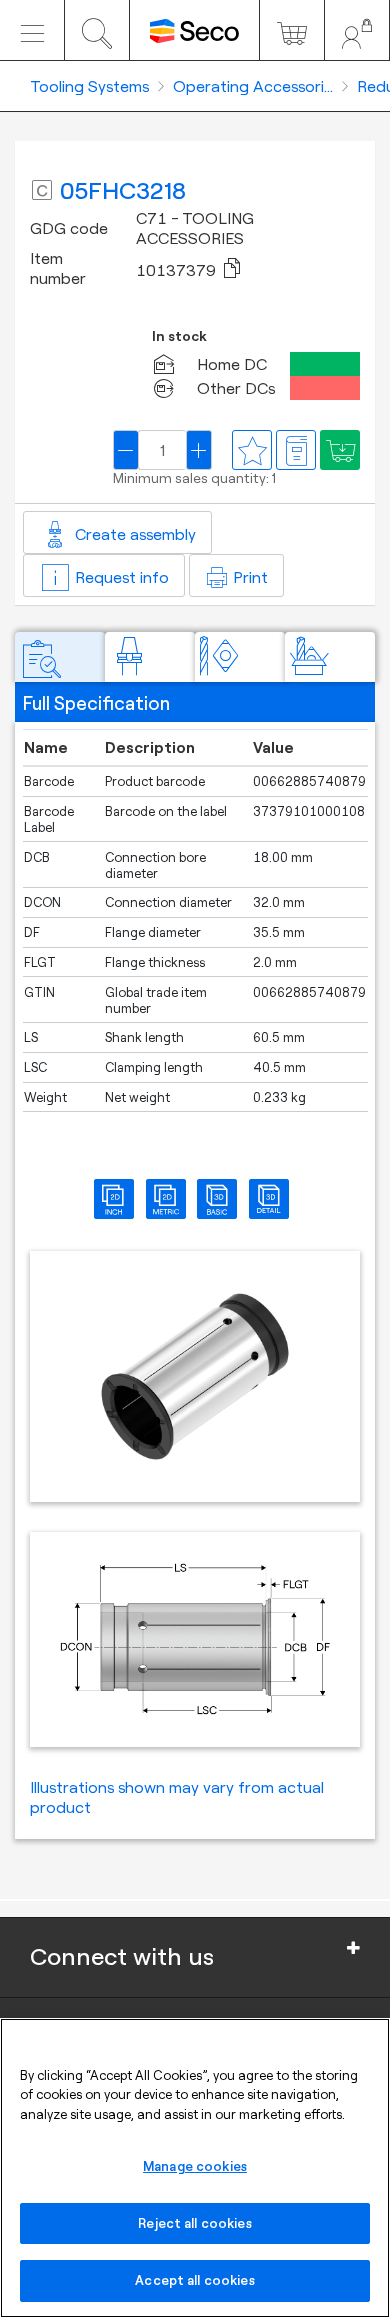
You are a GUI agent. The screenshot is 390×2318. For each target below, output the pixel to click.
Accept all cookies (194, 2280)
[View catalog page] (296, 450)
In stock (179, 336)
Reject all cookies (194, 2223)
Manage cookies (195, 2166)
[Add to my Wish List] (340, 450)
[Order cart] (292, 30)
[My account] (357, 30)
